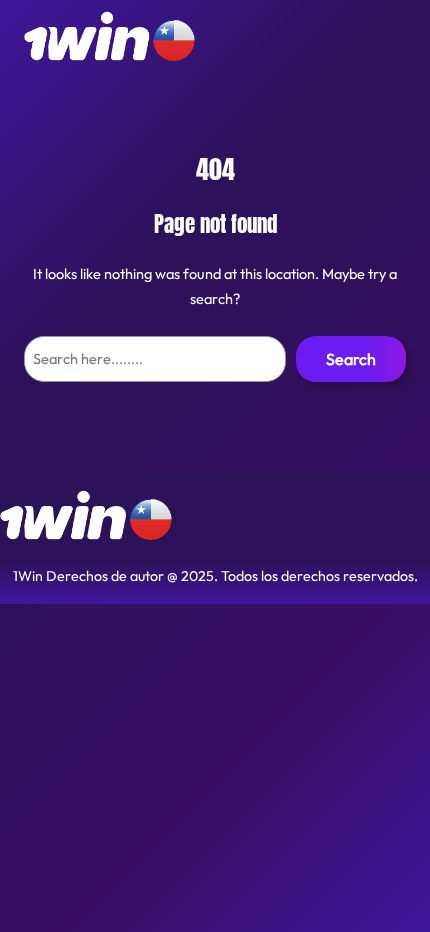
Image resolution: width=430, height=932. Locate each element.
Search (351, 359)
